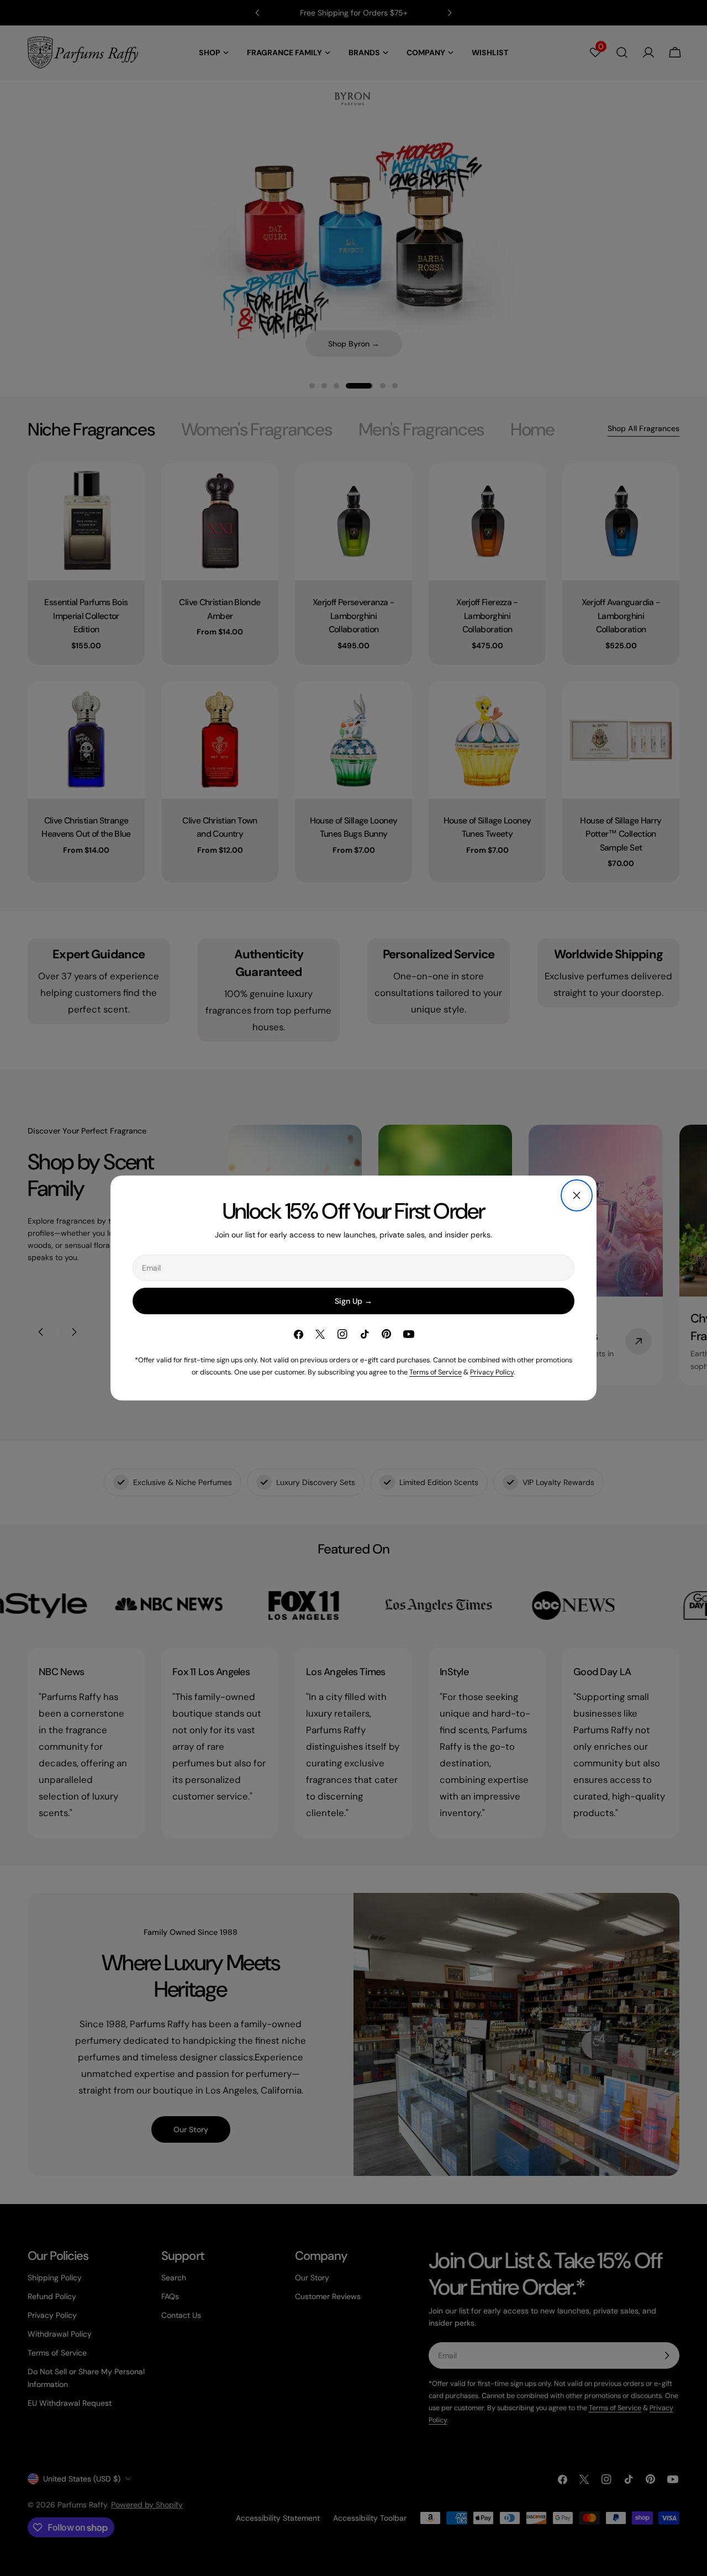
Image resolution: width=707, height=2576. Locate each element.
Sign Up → (353, 1301)
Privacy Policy (492, 1372)
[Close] (577, 1195)
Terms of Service (436, 1372)
